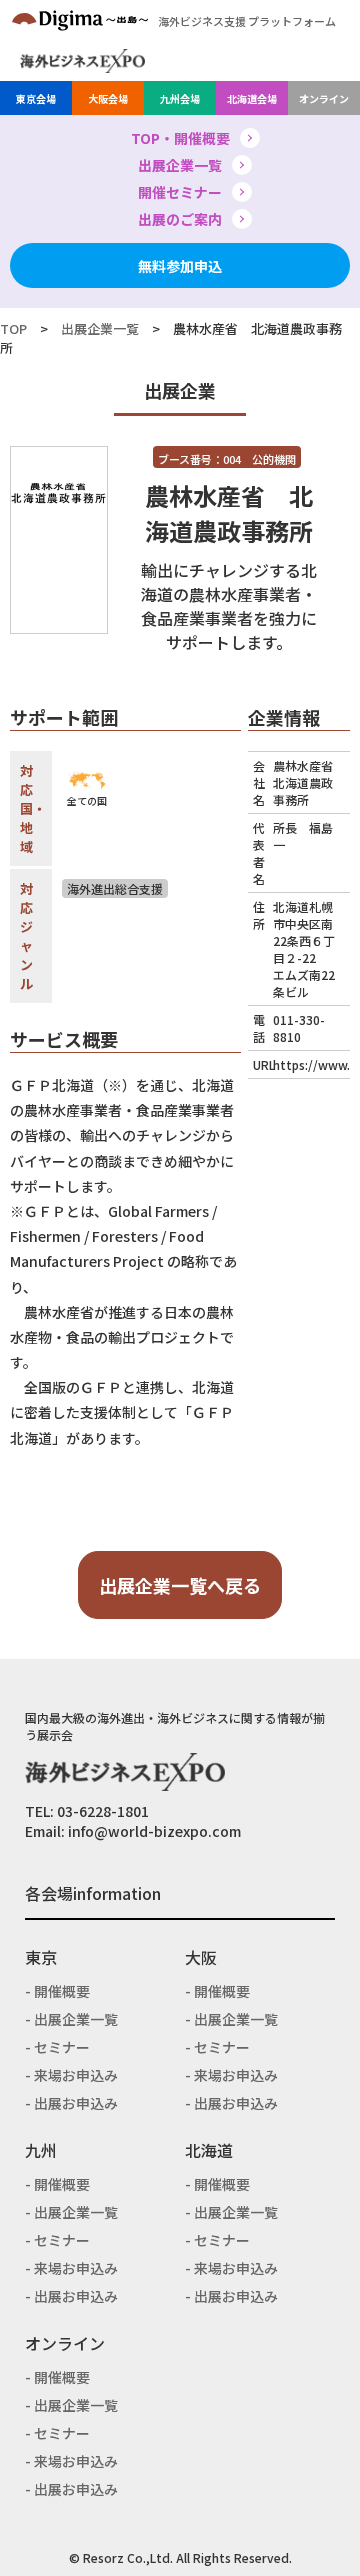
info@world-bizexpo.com (154, 1831)
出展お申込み (76, 2103)
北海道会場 (252, 98)
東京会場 (36, 98)
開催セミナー (180, 192)
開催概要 (62, 1991)
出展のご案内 (180, 219)
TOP (13, 328)
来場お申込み (76, 2075)
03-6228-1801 (103, 1811)
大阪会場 (108, 98)
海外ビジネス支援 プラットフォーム (247, 21)
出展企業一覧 (180, 165)
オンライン (324, 98)
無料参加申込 (180, 266)
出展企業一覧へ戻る (180, 1585)
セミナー (62, 2047)
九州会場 (180, 98)
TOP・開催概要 (180, 138)
